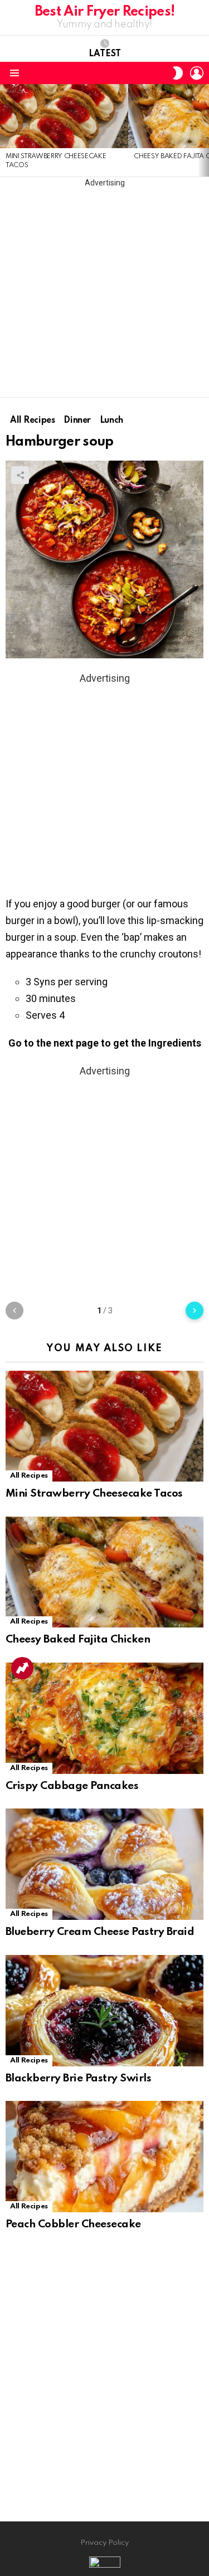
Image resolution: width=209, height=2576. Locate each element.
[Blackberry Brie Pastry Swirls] (104, 2011)
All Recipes (29, 1476)
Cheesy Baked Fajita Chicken (78, 1639)
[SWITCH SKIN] (178, 73)
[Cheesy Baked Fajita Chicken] (104, 1572)
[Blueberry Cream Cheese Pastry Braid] (104, 1864)
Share (20, 475)
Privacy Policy (104, 2543)
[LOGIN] (197, 73)
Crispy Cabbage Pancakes (72, 1786)
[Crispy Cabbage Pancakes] (104, 1718)
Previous (6, 130)
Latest (105, 54)
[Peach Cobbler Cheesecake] (104, 2157)
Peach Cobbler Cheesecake (73, 2224)
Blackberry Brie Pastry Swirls (78, 2078)
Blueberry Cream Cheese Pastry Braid (100, 1932)
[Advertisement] (104, 293)
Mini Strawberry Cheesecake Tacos (94, 1494)
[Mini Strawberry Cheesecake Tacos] (64, 116)
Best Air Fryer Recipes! (105, 12)
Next (203, 130)
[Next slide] (195, 1311)
